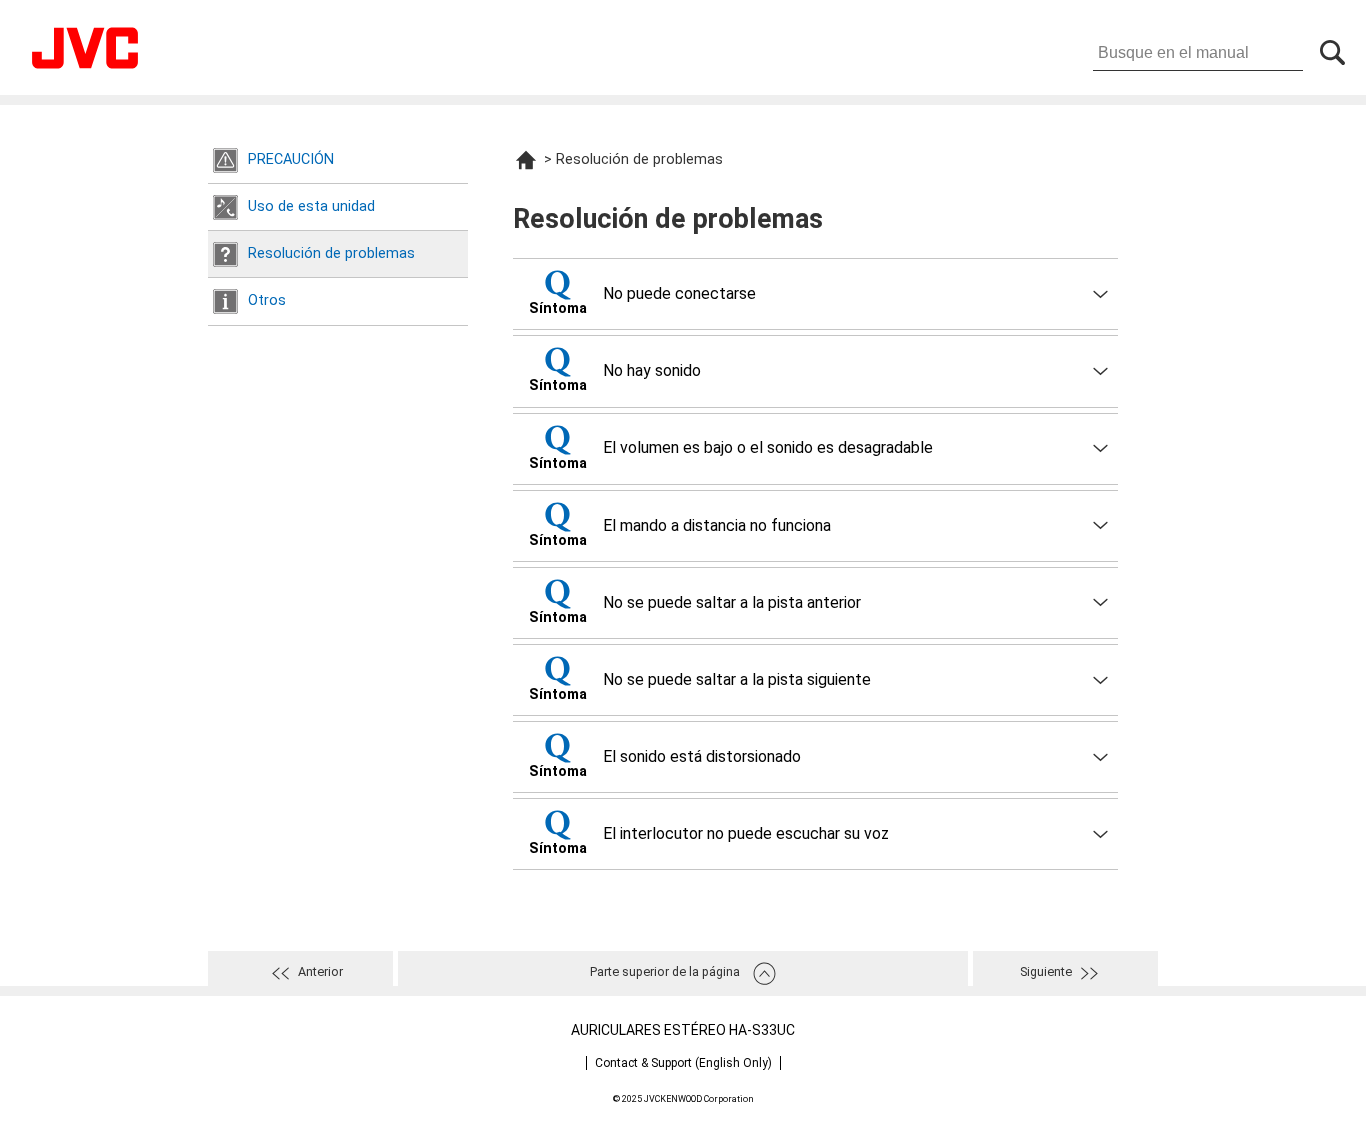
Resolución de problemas (331, 253)
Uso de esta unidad (311, 206)
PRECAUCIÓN (291, 159)
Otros (267, 300)
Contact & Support (683, 1063)
